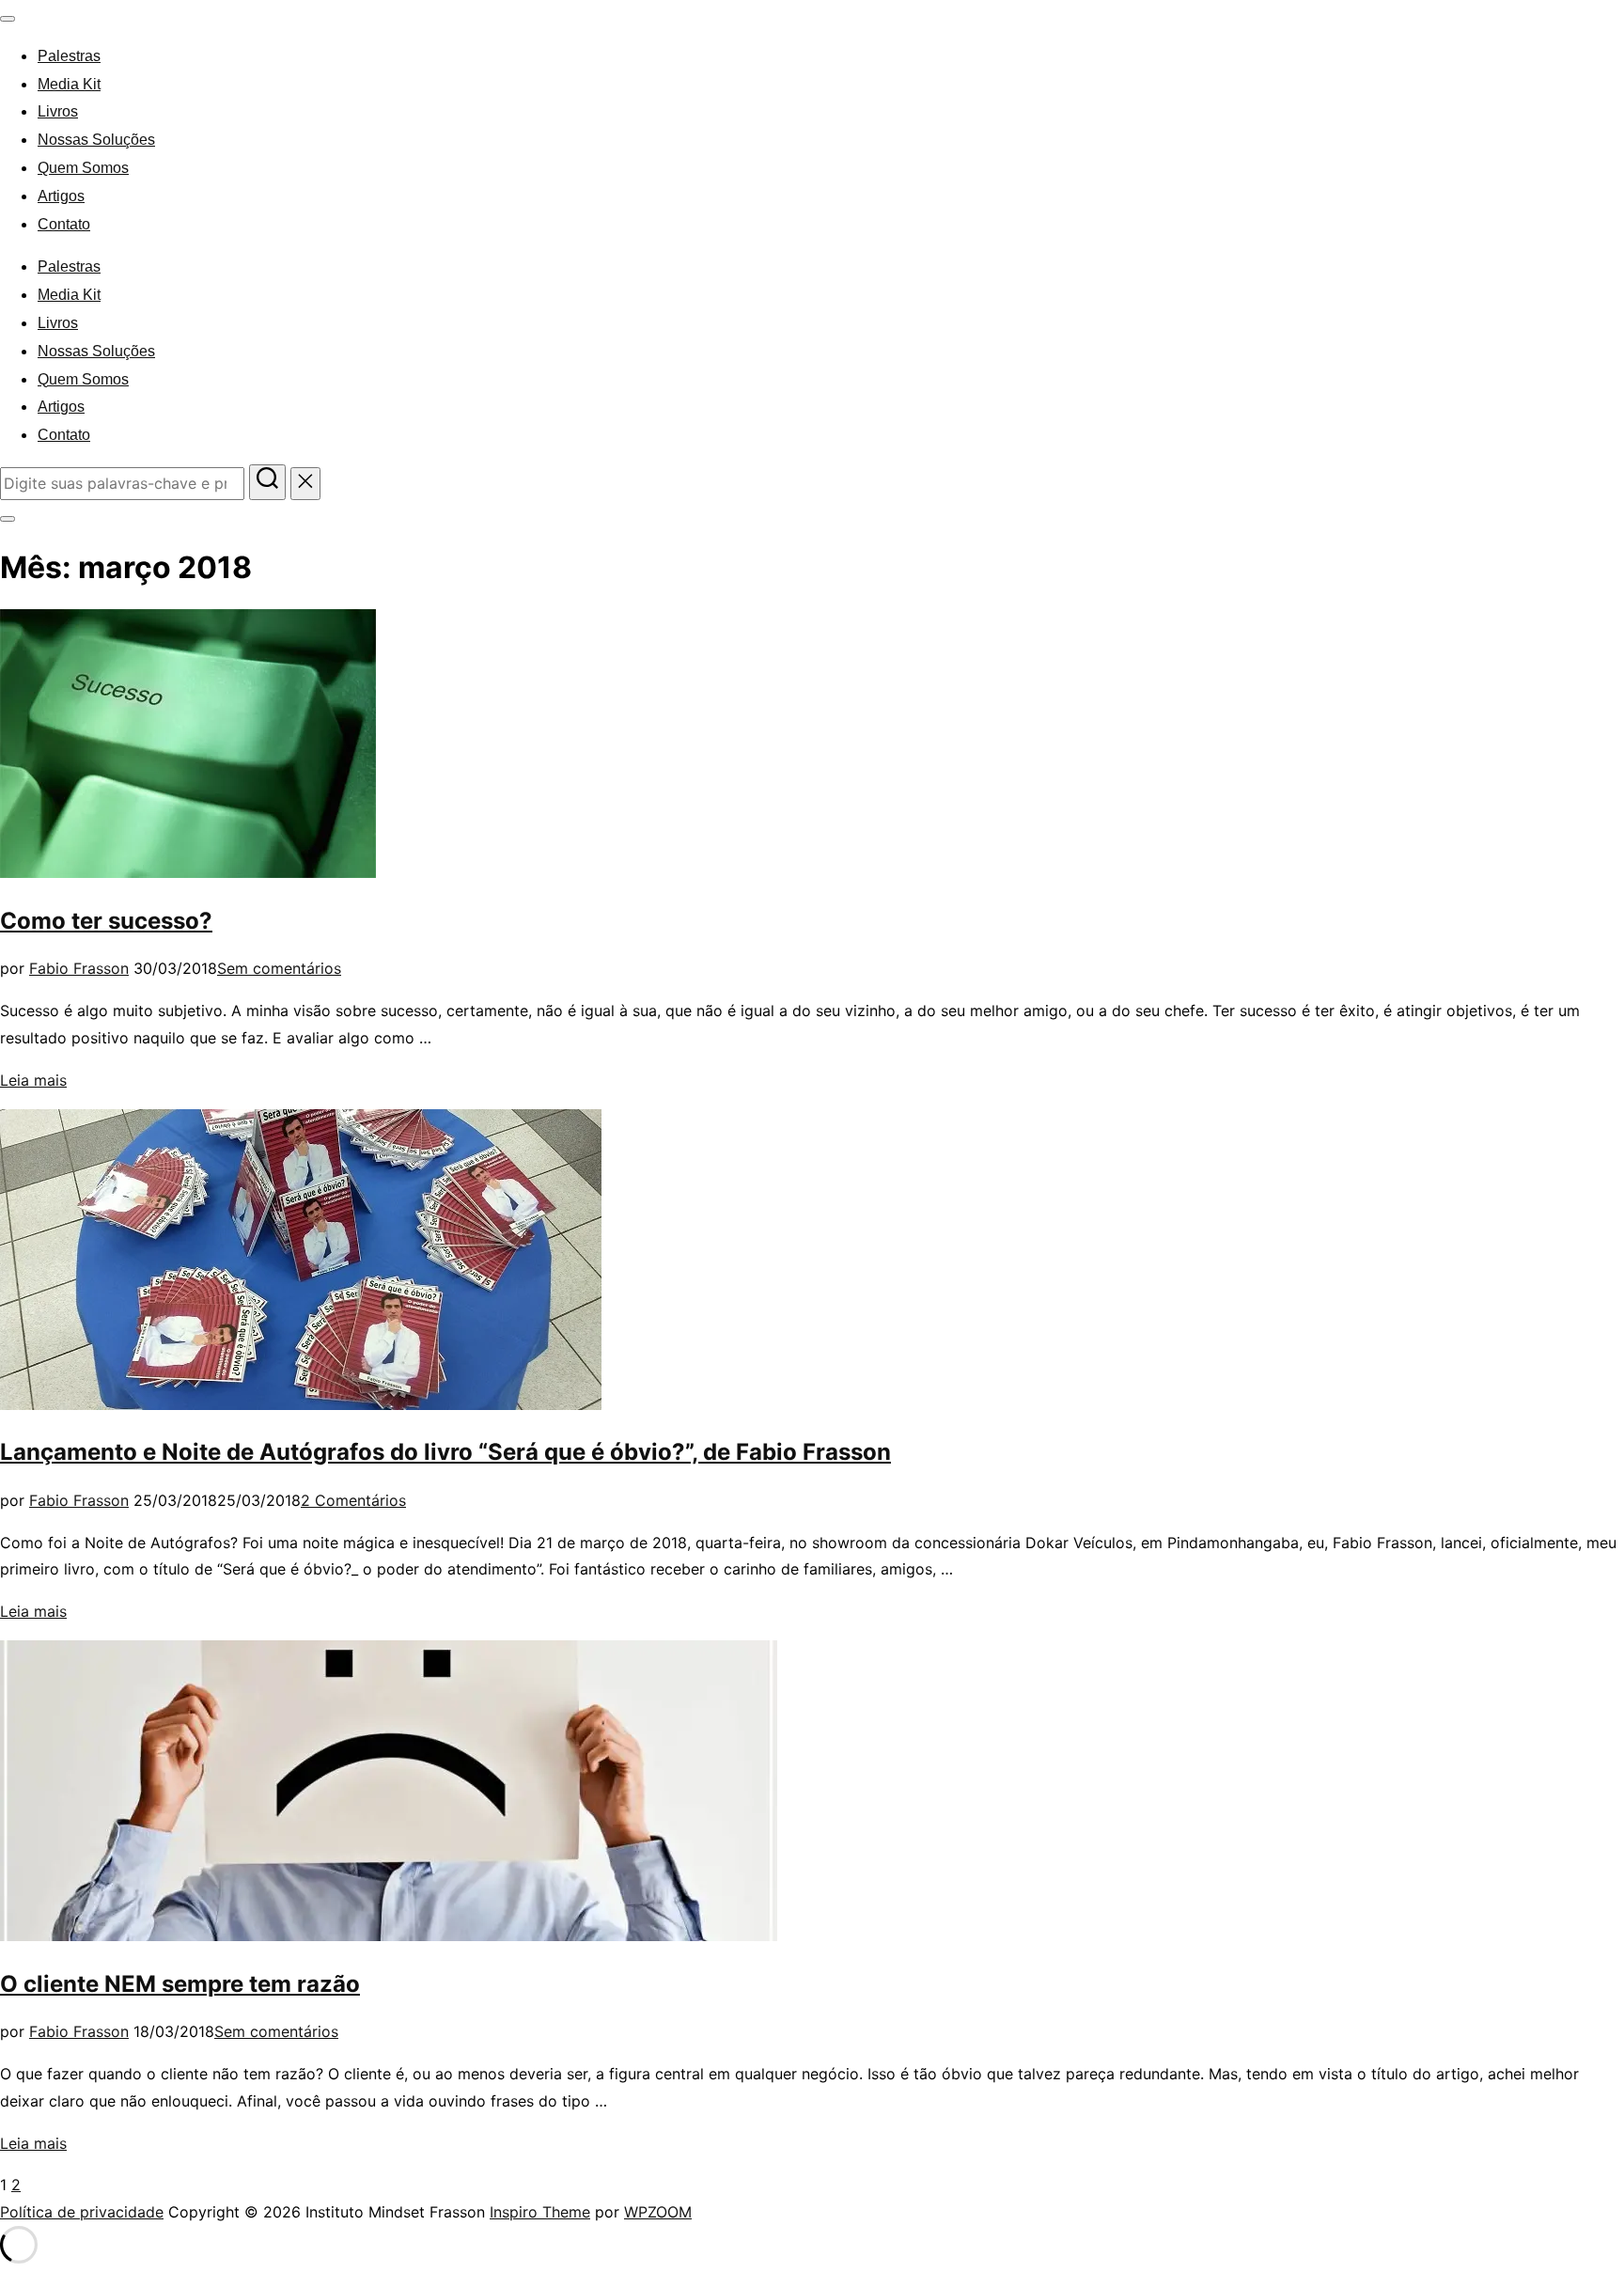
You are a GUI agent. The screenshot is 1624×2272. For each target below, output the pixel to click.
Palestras (69, 56)
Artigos (61, 196)
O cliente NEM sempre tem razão (180, 1984)
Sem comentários (279, 968)
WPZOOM (658, 2212)
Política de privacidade (82, 2212)
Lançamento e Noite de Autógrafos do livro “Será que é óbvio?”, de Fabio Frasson (445, 1452)
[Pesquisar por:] (125, 483)
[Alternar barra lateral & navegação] (8, 519)
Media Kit (69, 84)
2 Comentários (353, 1500)
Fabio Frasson (79, 968)
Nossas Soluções (96, 140)
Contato (64, 224)
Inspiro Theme (540, 2212)
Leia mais (33, 1080)
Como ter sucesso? (106, 921)
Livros (58, 111)
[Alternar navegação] (8, 19)
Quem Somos (83, 168)
